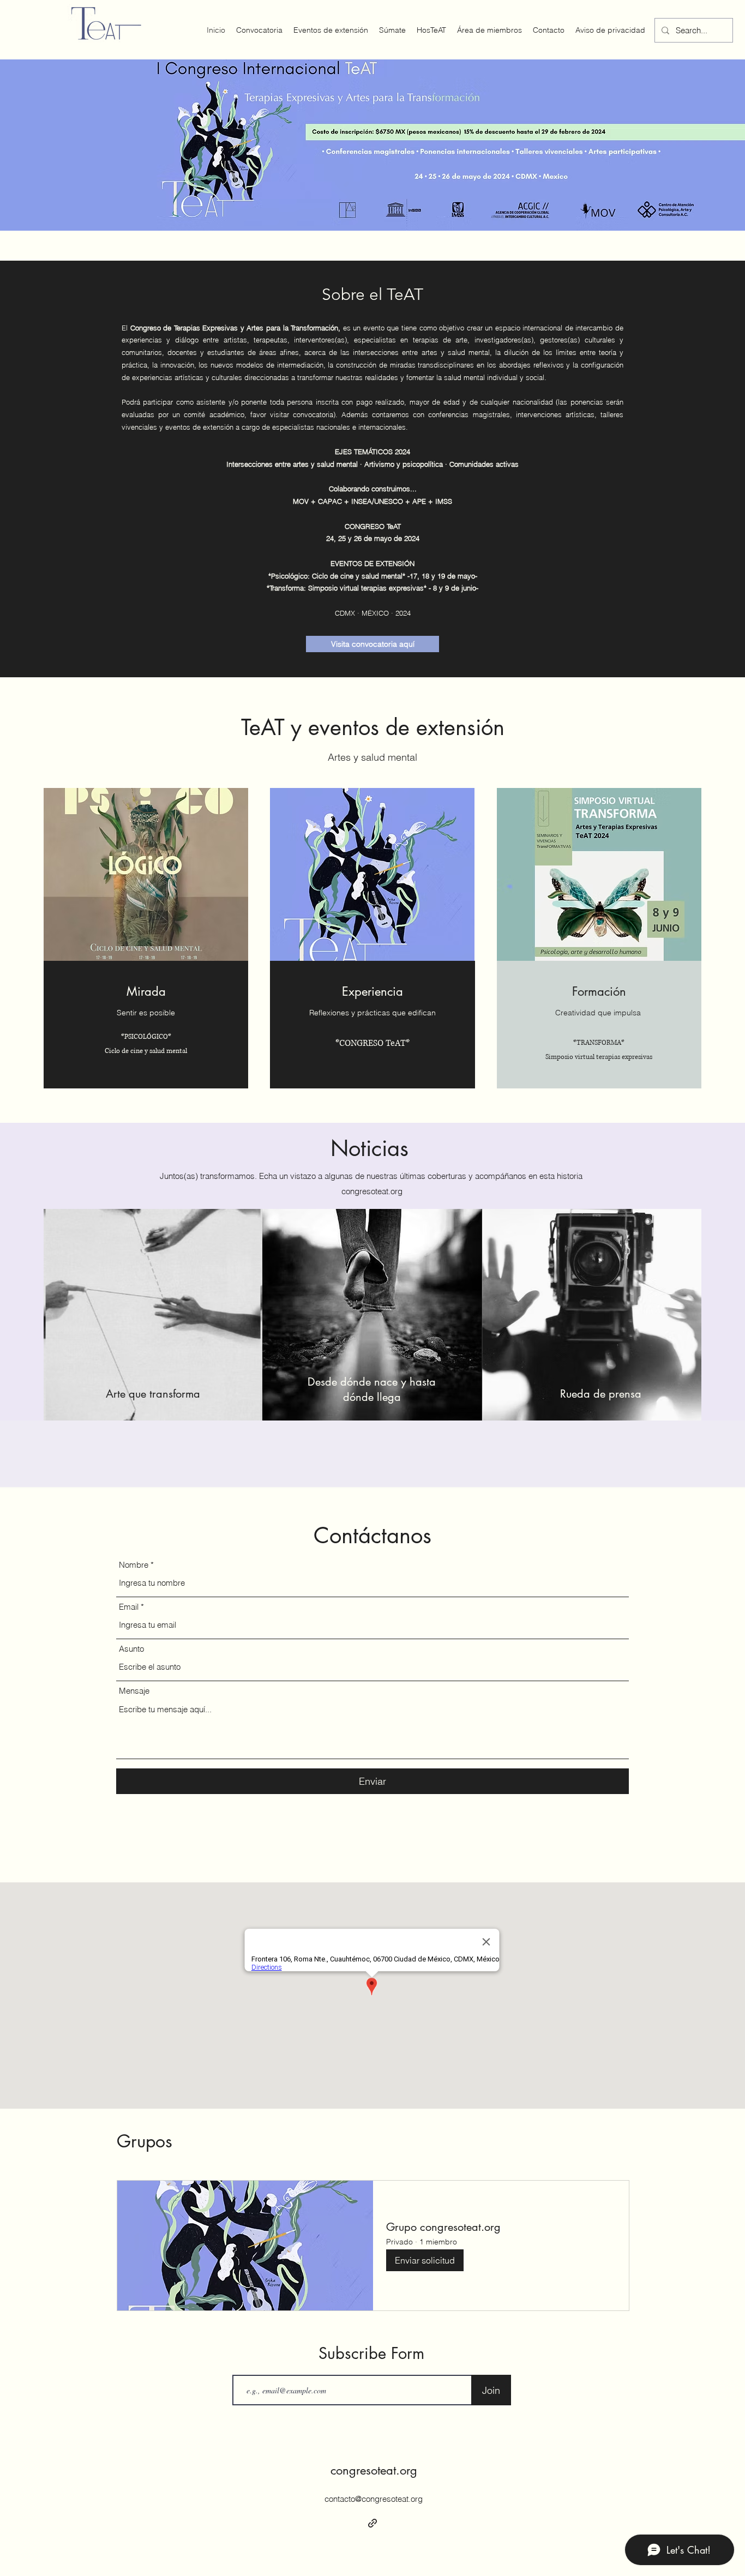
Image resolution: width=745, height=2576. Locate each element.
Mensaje (134, 1691)
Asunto (131, 1649)
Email (129, 1607)
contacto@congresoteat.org (374, 2499)
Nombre (134, 1565)
